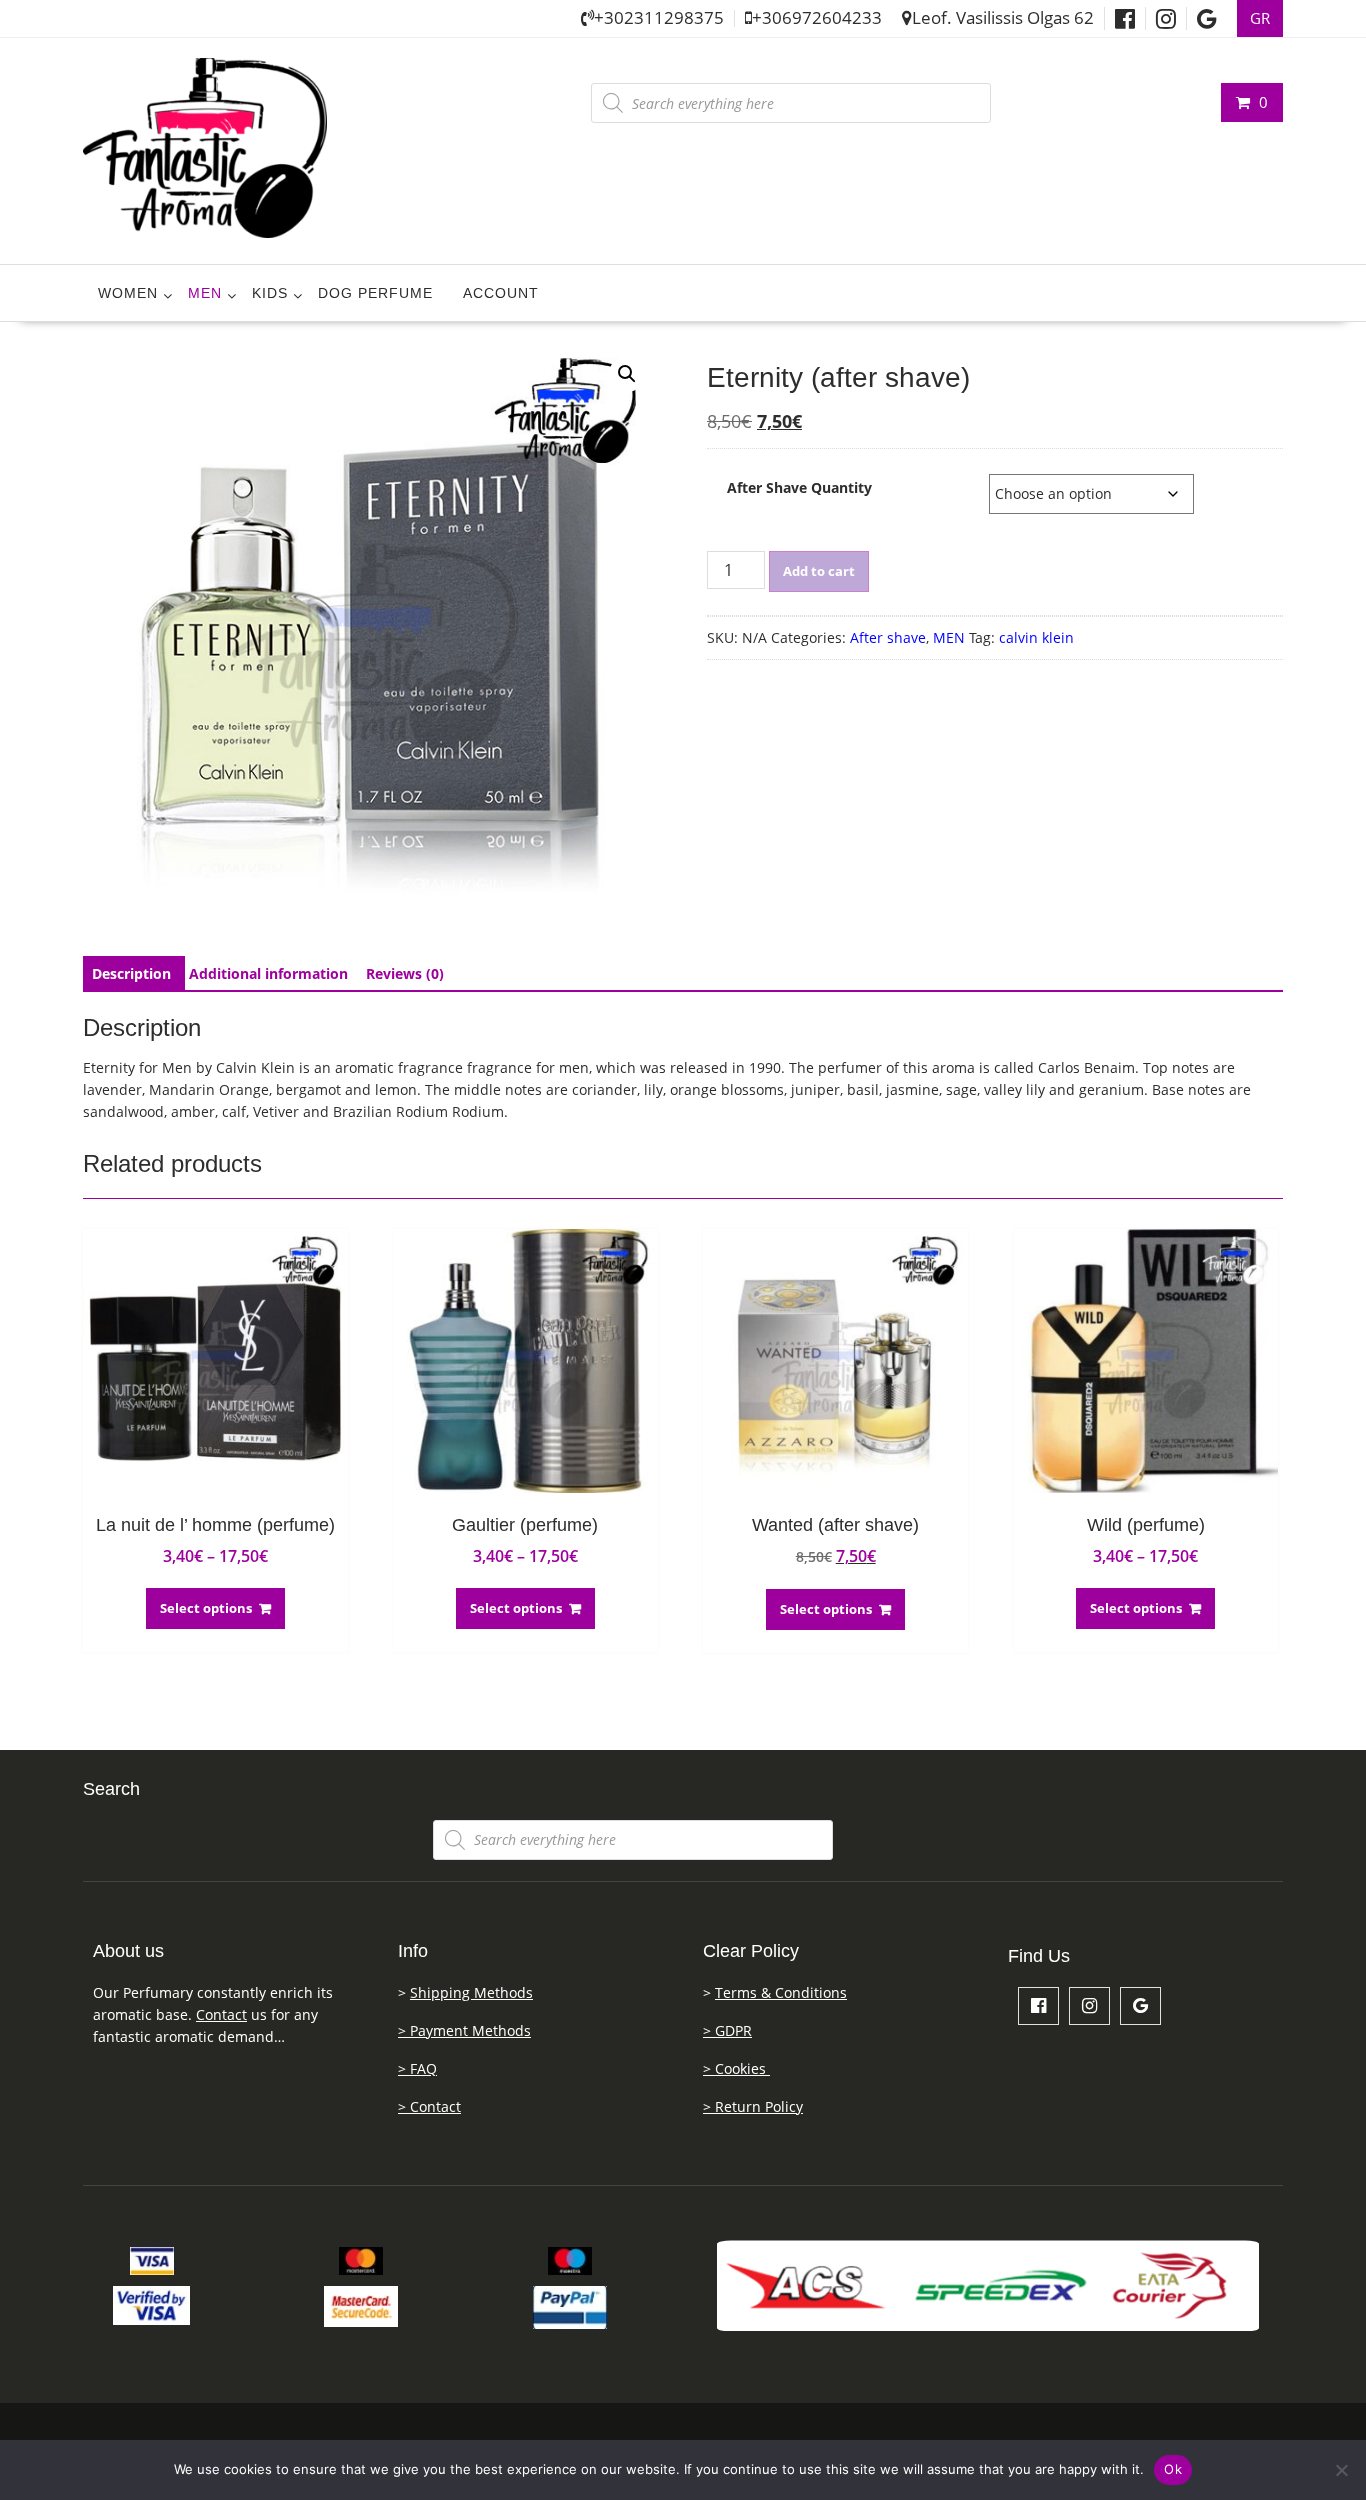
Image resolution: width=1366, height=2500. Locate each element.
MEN (205, 293)
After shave (888, 637)
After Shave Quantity (799, 487)
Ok (1173, 2469)
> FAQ (417, 2068)
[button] (627, 374)
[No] (1341, 2470)
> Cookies (736, 2068)
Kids (270, 293)
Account (501, 293)
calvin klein (1036, 637)
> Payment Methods (464, 2030)
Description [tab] (131, 973)
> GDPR (727, 2030)
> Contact (429, 2106)
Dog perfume (375, 293)
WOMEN (128, 293)
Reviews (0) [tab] (405, 973)
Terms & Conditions (781, 1992)
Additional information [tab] (268, 973)
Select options (206, 1608)
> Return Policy (753, 2106)
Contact (221, 2014)
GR (1260, 18)
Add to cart (819, 571)
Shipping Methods (471, 1992)
